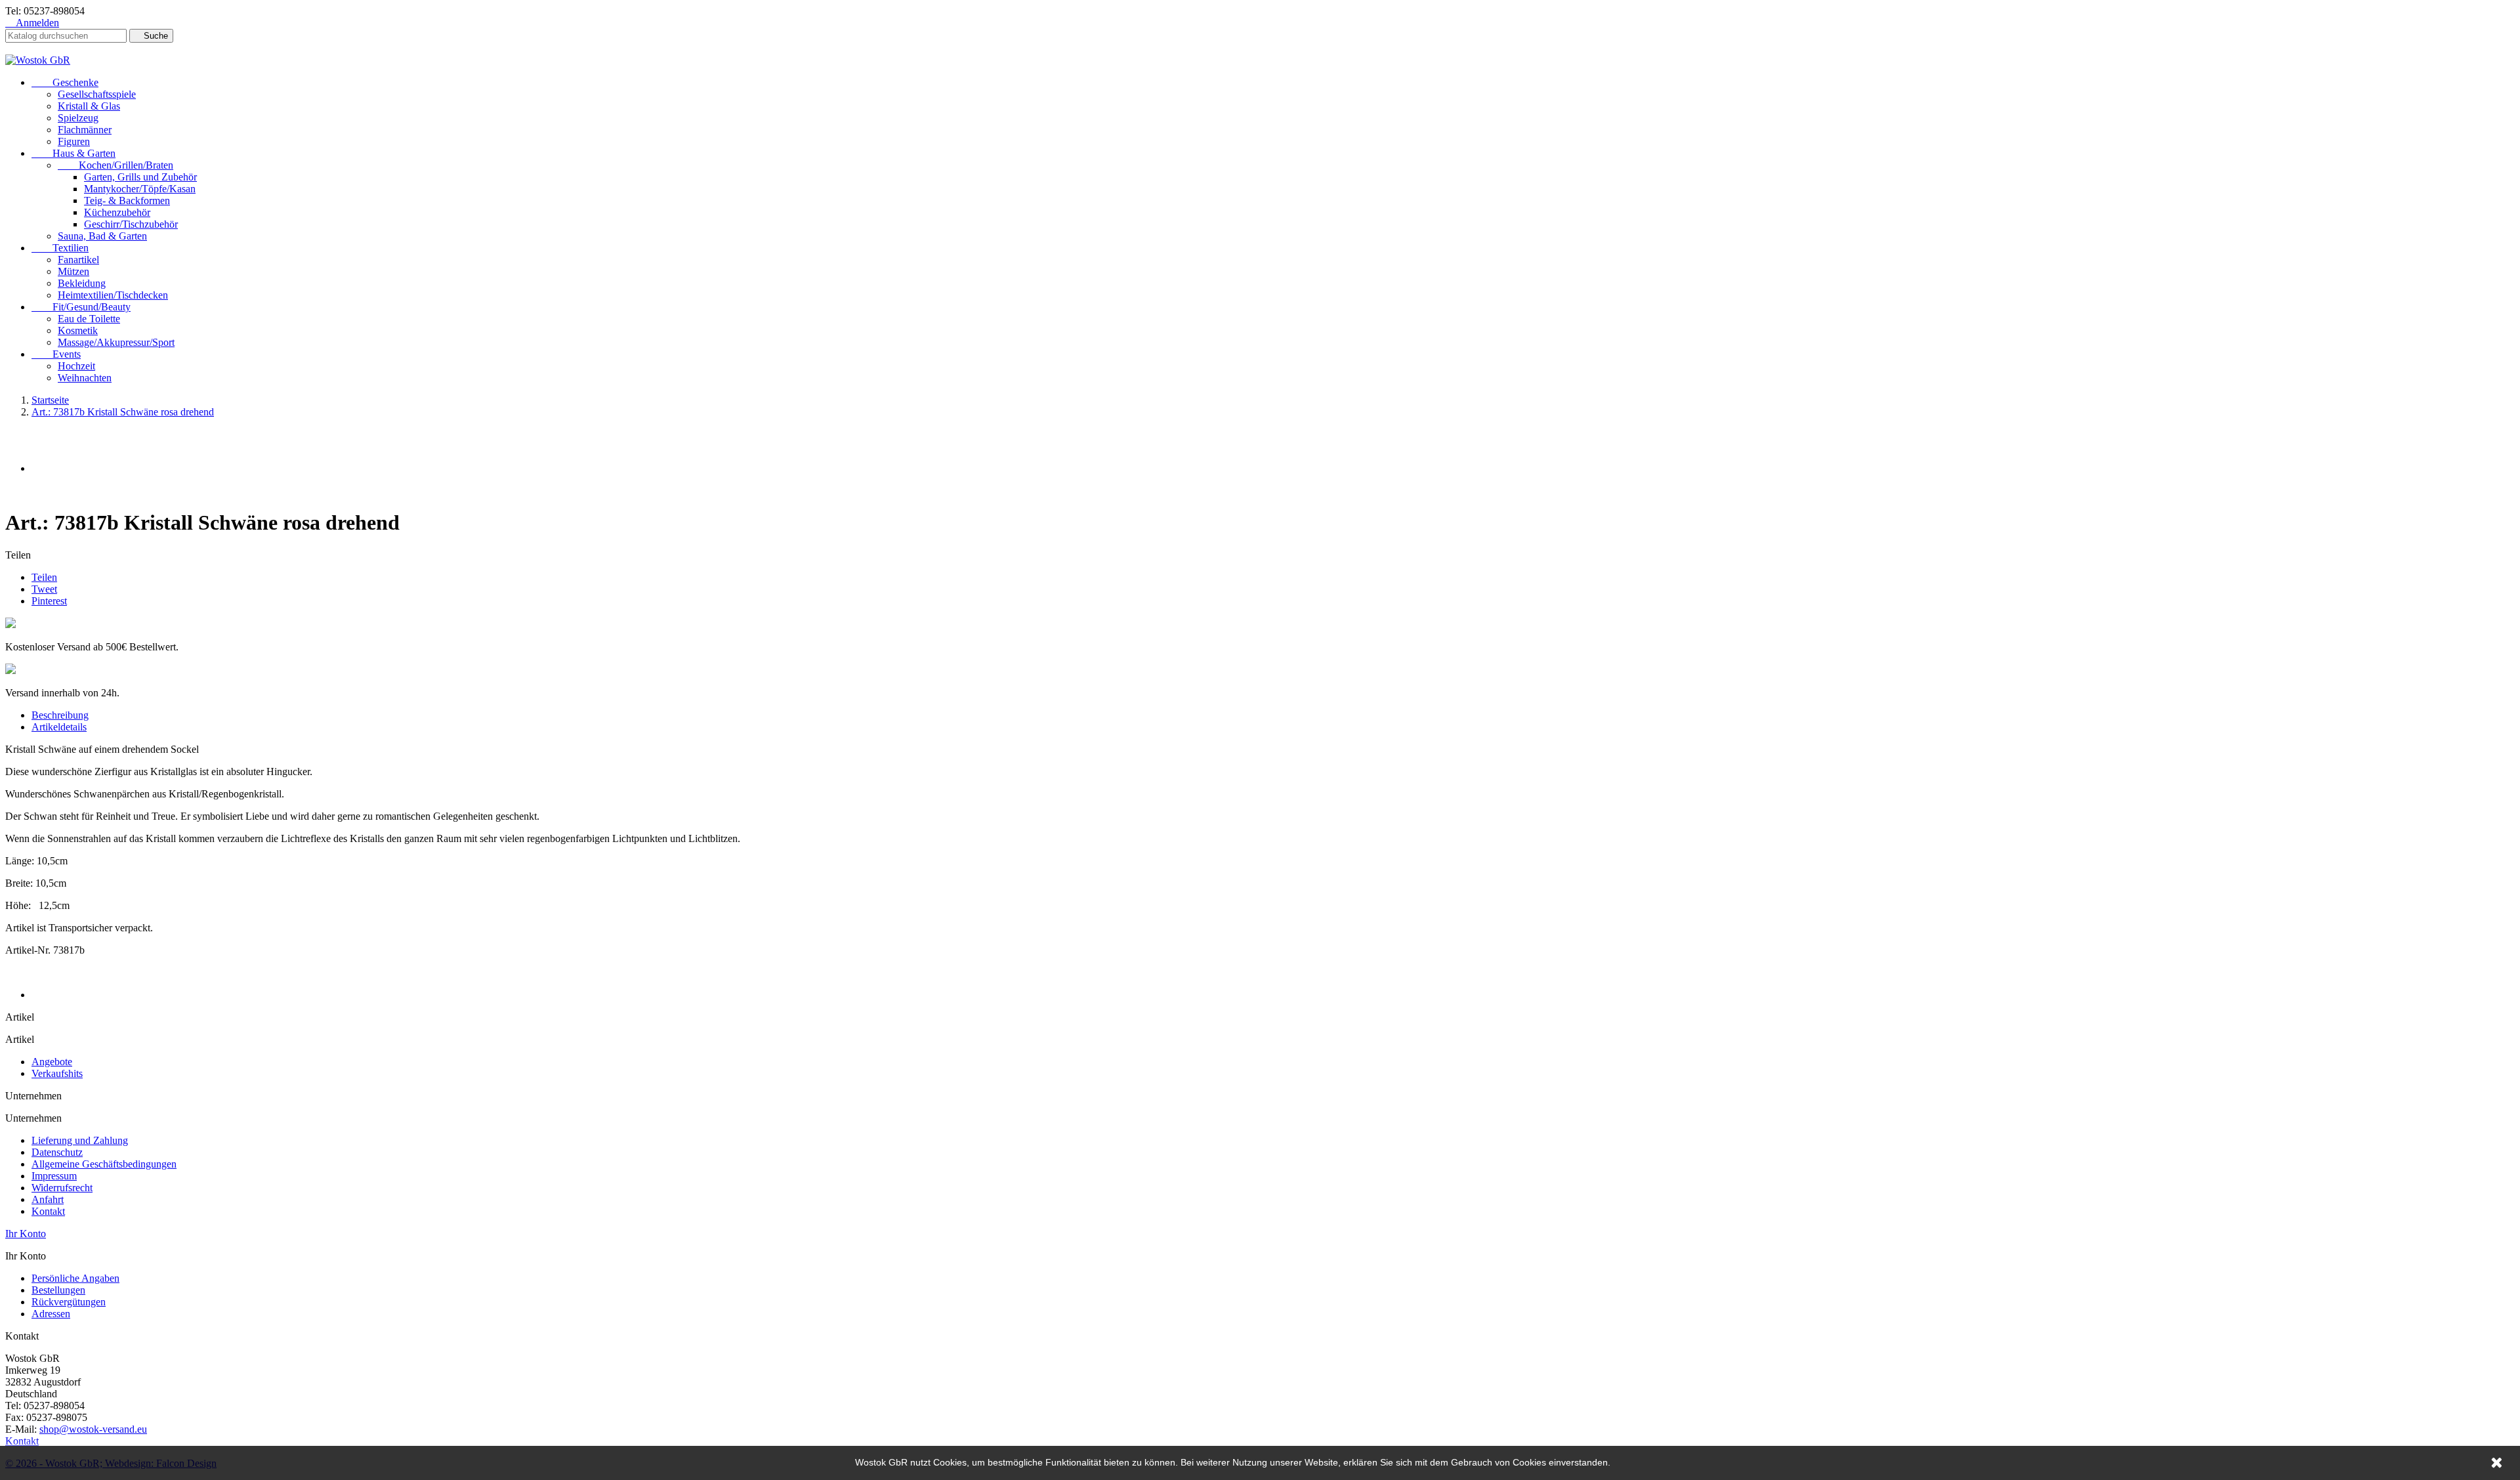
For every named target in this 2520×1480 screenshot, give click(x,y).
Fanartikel (78, 260)
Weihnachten (85, 378)
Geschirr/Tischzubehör (131, 224)
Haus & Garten (73, 153)
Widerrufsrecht (62, 1188)
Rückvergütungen (69, 1302)
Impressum (54, 1176)
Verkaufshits (57, 1073)
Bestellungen (58, 1290)
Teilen (44, 577)
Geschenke (65, 82)
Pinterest (49, 601)
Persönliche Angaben (75, 1278)
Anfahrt (48, 1199)
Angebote (52, 1062)
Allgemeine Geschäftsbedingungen (104, 1164)
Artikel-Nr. (29, 950)
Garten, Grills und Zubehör (140, 177)
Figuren (74, 141)
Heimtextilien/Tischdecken (113, 295)
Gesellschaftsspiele (97, 94)
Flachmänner (85, 130)
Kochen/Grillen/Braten (115, 165)
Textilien (60, 248)
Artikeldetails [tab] (59, 727)
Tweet (44, 589)
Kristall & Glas (89, 106)
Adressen (51, 1314)
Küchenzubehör (117, 212)
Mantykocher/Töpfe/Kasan (140, 189)
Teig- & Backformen (127, 201)
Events (56, 354)
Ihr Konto (26, 1234)
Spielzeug (78, 118)
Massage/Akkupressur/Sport (116, 342)
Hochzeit (76, 366)
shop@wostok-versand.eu (93, 1429)
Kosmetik (78, 330)
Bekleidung (82, 283)
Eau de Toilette (89, 319)
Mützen (73, 271)
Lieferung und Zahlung (80, 1140)
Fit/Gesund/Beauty (81, 307)
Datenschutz (57, 1152)
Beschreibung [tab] (60, 715)
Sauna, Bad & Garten (102, 236)
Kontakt (48, 1211)
